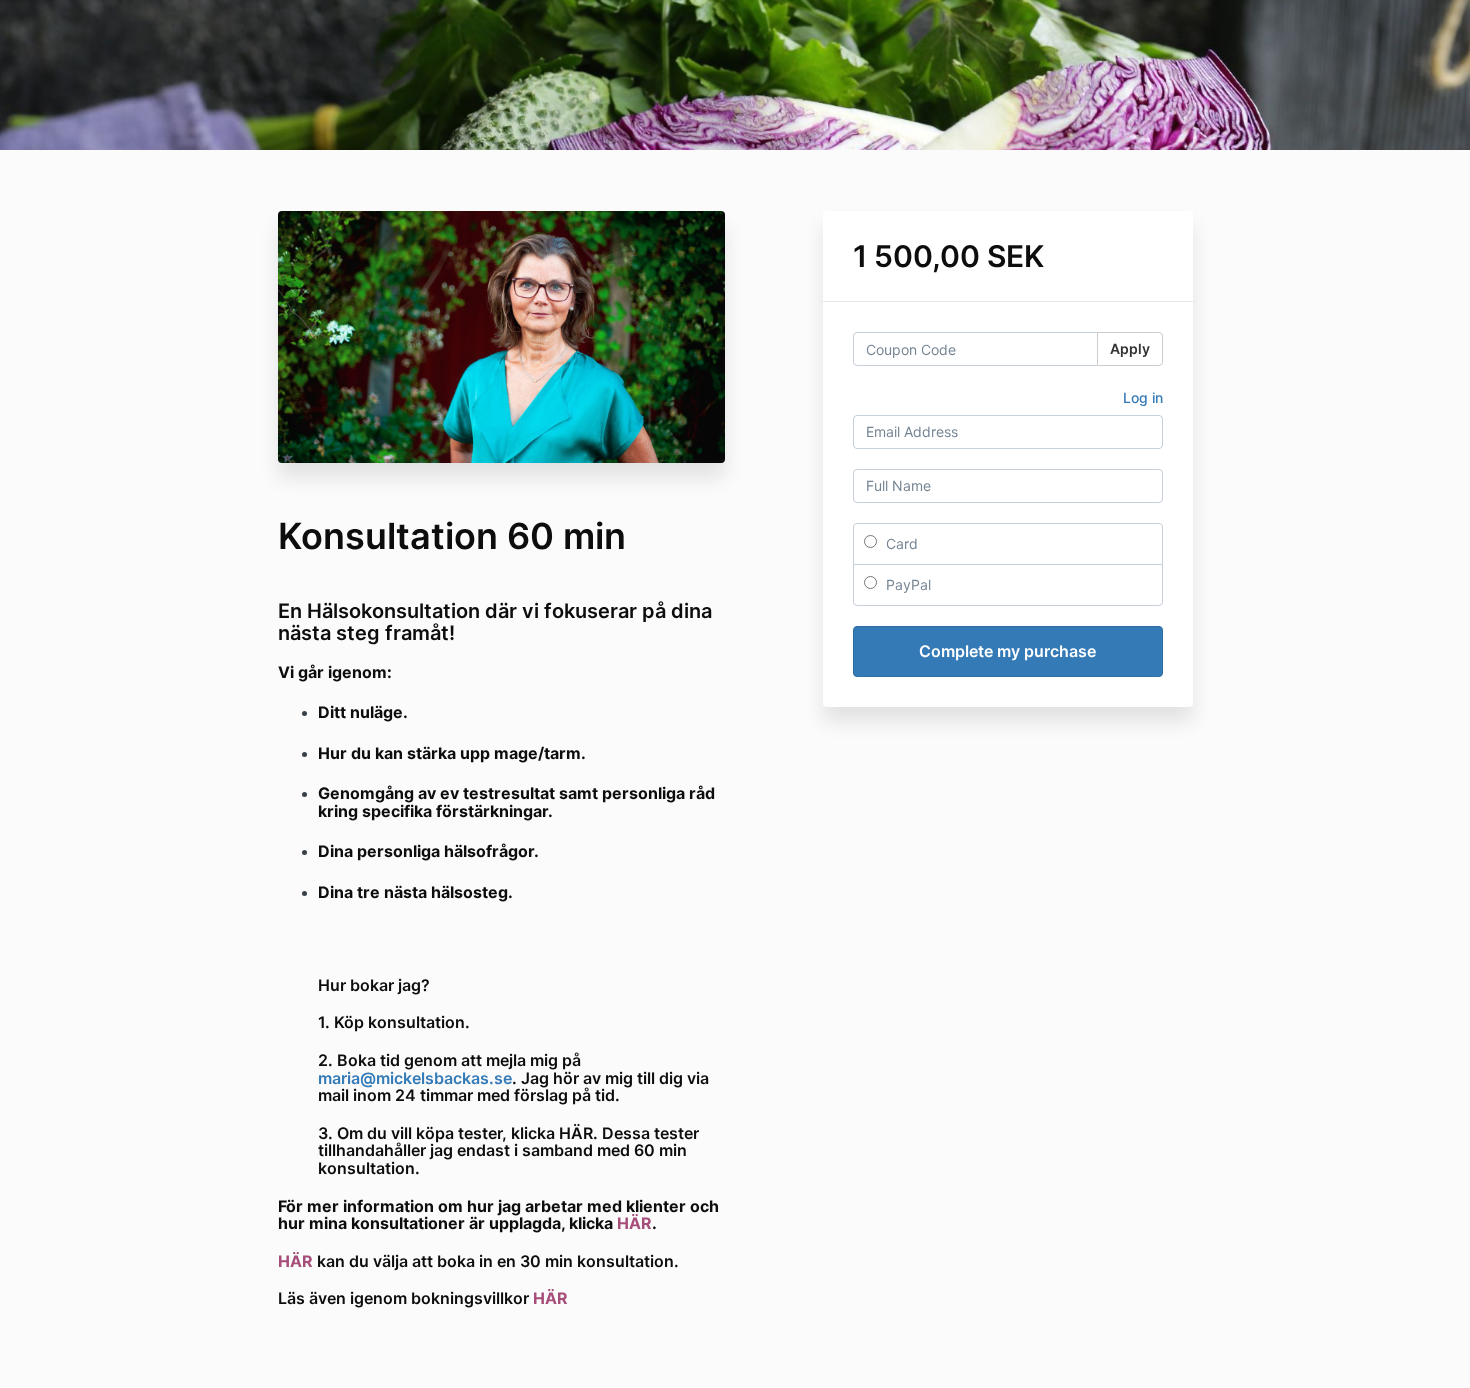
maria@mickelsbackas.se (415, 1078)
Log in (1143, 397)
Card (900, 543)
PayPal (906, 584)
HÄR (634, 1223)
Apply (1130, 348)
